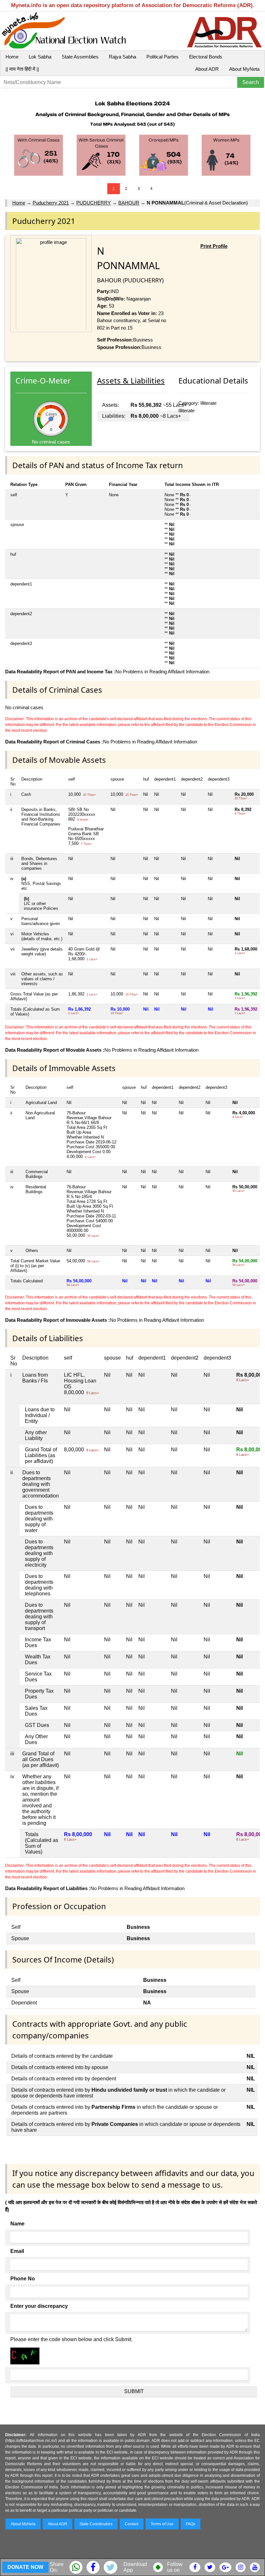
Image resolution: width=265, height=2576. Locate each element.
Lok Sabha (40, 57)
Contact (132, 2524)
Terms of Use (162, 2524)
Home (12, 57)
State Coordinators (96, 2524)
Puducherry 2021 (51, 203)
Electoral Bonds (206, 57)
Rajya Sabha (122, 57)
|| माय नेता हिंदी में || (22, 69)
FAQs (191, 2524)
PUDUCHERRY (94, 203)
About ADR (207, 69)
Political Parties (163, 57)
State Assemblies (80, 57)
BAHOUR (129, 203)
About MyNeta (244, 69)
